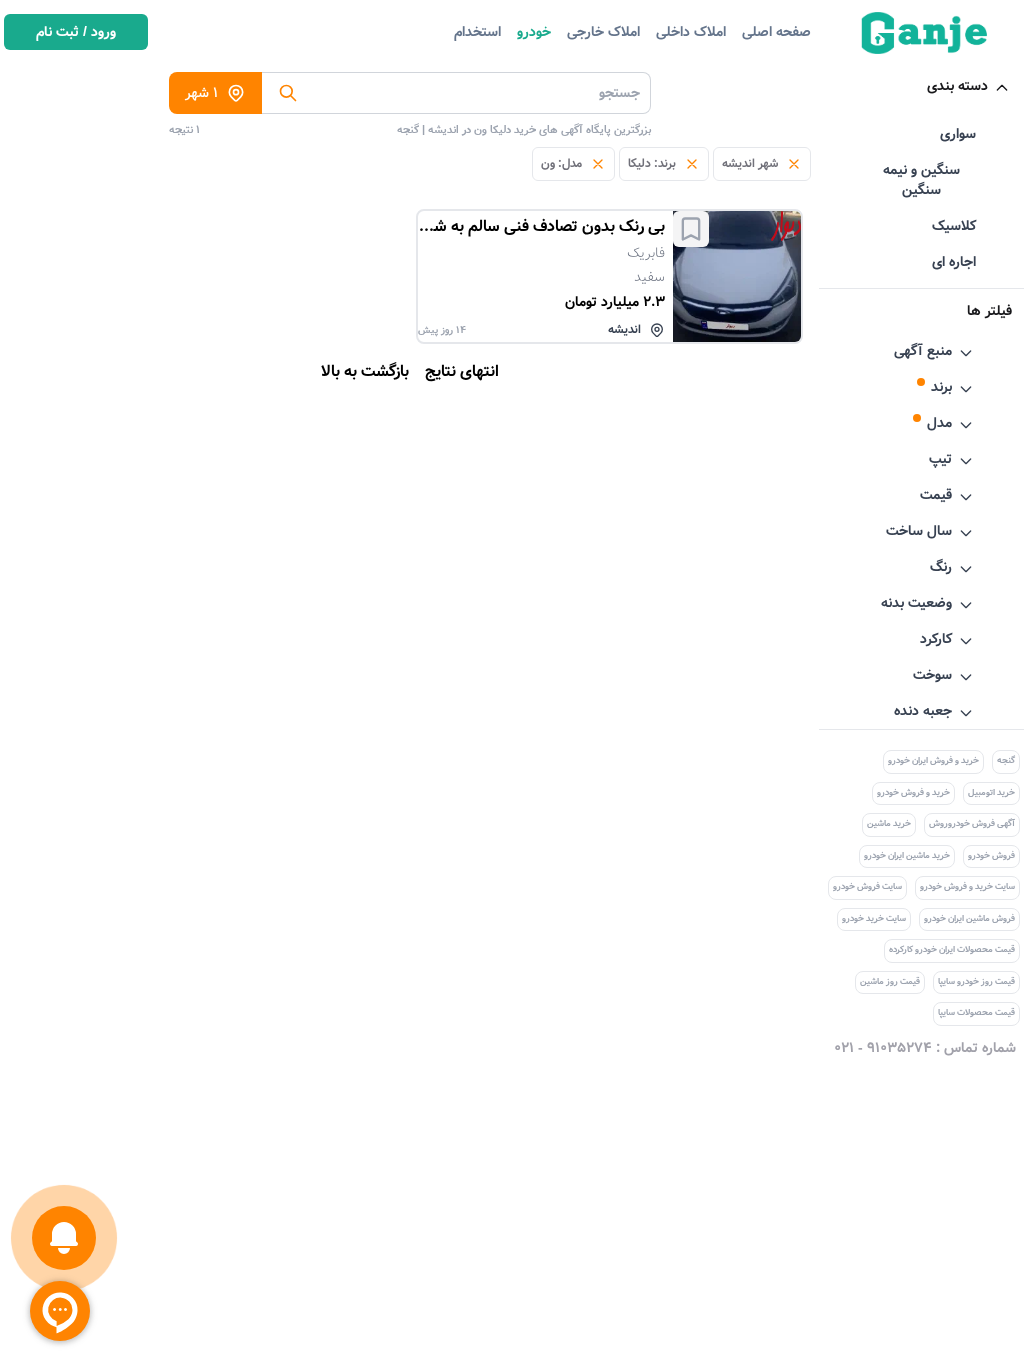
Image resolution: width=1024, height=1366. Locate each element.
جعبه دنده (923, 711)
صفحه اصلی (776, 32)
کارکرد (936, 639)
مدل (939, 423)
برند (941, 387)
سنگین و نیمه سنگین (921, 180)
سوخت (932, 675)
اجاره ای (954, 262)
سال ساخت (919, 531)
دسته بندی (957, 86)
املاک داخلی (691, 32)
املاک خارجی (603, 32)
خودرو (534, 32)
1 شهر (201, 93)
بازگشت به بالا (365, 372)
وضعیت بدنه (916, 603)
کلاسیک (954, 226)
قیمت (936, 495)
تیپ (940, 459)
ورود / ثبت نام (76, 32)
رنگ (941, 567)
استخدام (477, 32)
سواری (958, 134)
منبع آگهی (923, 351)
